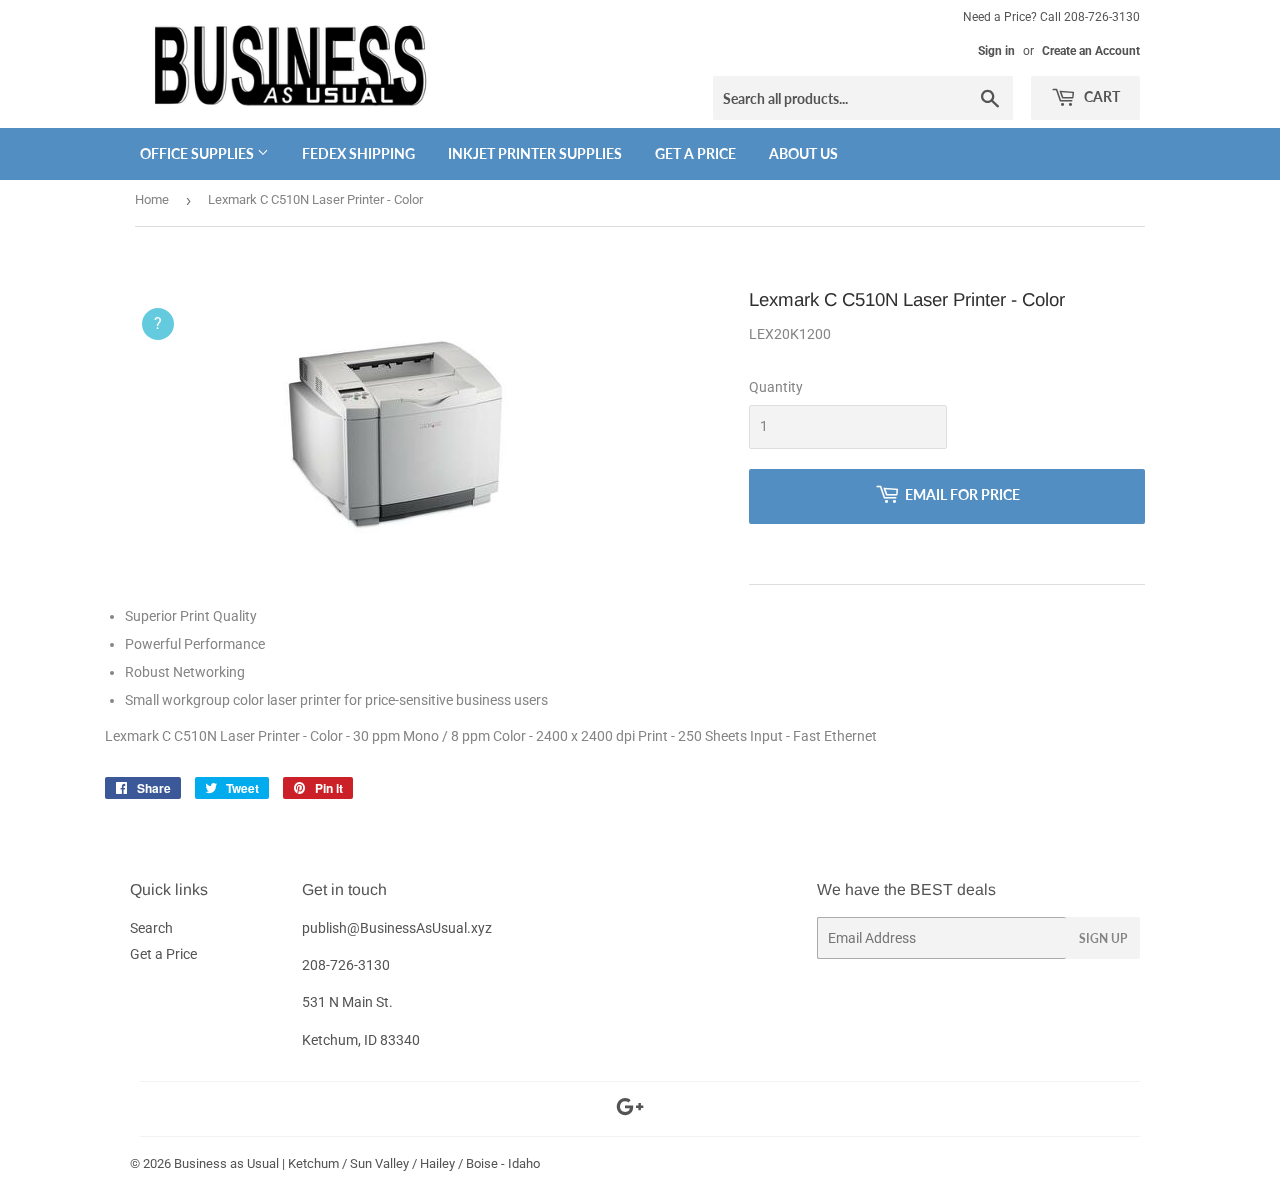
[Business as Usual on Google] (630, 1110)
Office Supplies (198, 153)
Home (152, 199)
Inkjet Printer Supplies (535, 153)
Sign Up (1103, 938)
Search (151, 928)
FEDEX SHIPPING (358, 153)
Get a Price (695, 153)
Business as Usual (226, 1163)
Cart (1100, 96)
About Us (803, 153)
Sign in (996, 51)
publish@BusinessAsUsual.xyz (397, 928)
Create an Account (1091, 51)
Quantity (776, 387)
